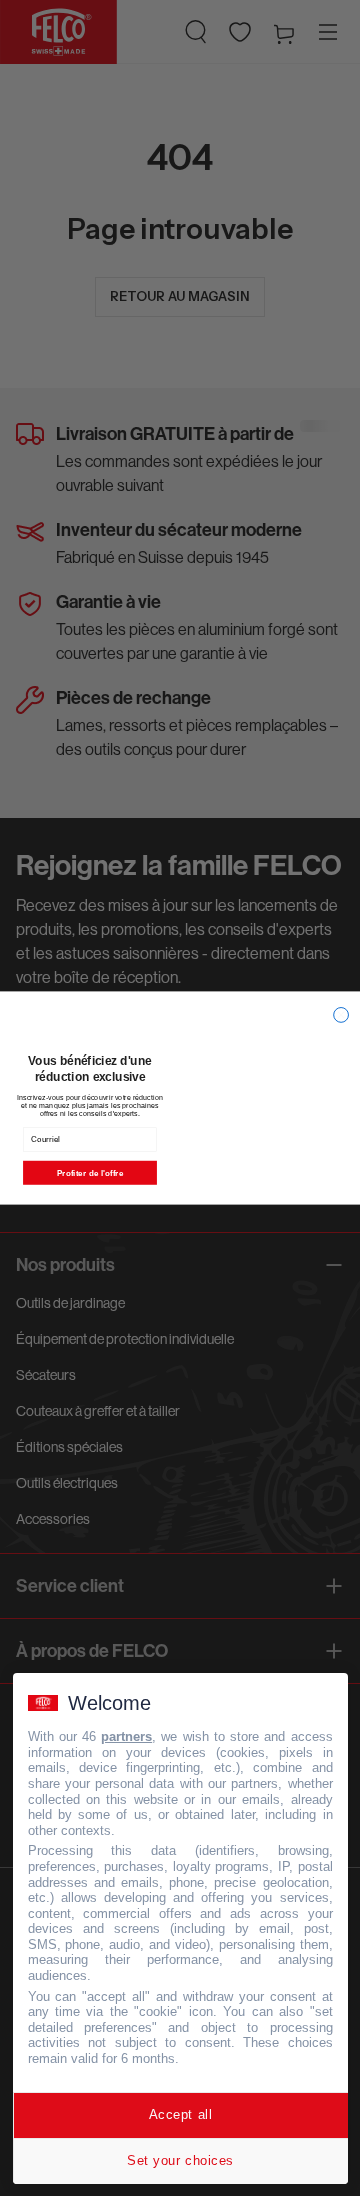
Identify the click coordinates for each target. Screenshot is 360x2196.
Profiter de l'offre (90, 1172)
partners (126, 1736)
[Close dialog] (341, 1015)
